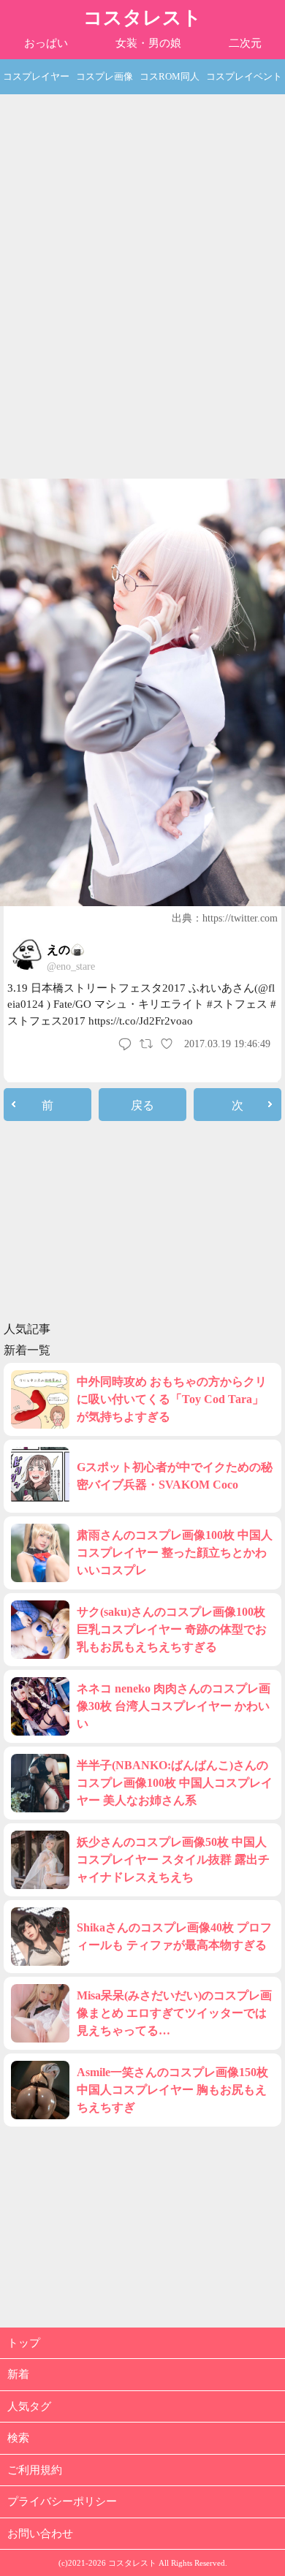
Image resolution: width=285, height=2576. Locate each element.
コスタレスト (142, 18)
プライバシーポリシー (62, 2501)
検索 (18, 2438)
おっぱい (46, 43)
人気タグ (29, 2406)
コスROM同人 (170, 76)
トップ (24, 2343)
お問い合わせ (40, 2534)
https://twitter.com (240, 918)
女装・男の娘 (148, 43)
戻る (142, 1105)
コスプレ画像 (104, 76)
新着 (18, 2374)
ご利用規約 (35, 2470)
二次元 (245, 43)
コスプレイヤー (36, 76)
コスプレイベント (244, 76)
